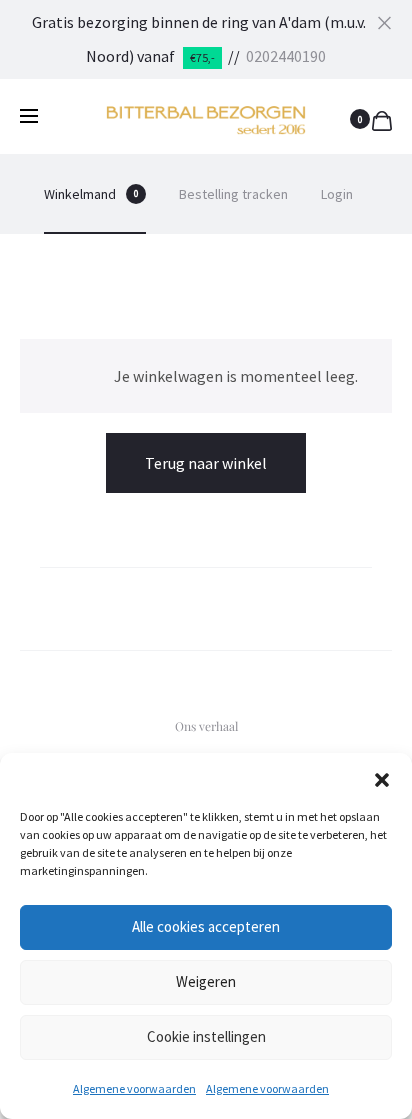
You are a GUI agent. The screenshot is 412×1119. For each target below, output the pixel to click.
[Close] (384, 21)
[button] (382, 778)
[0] (382, 118)
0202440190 (286, 56)
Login (337, 194)
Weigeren (206, 981)
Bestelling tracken (233, 194)
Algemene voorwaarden (134, 1088)
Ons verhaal (206, 726)
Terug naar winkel (206, 463)
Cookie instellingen (206, 1036)
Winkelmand (91, 194)
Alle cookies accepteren (206, 926)
